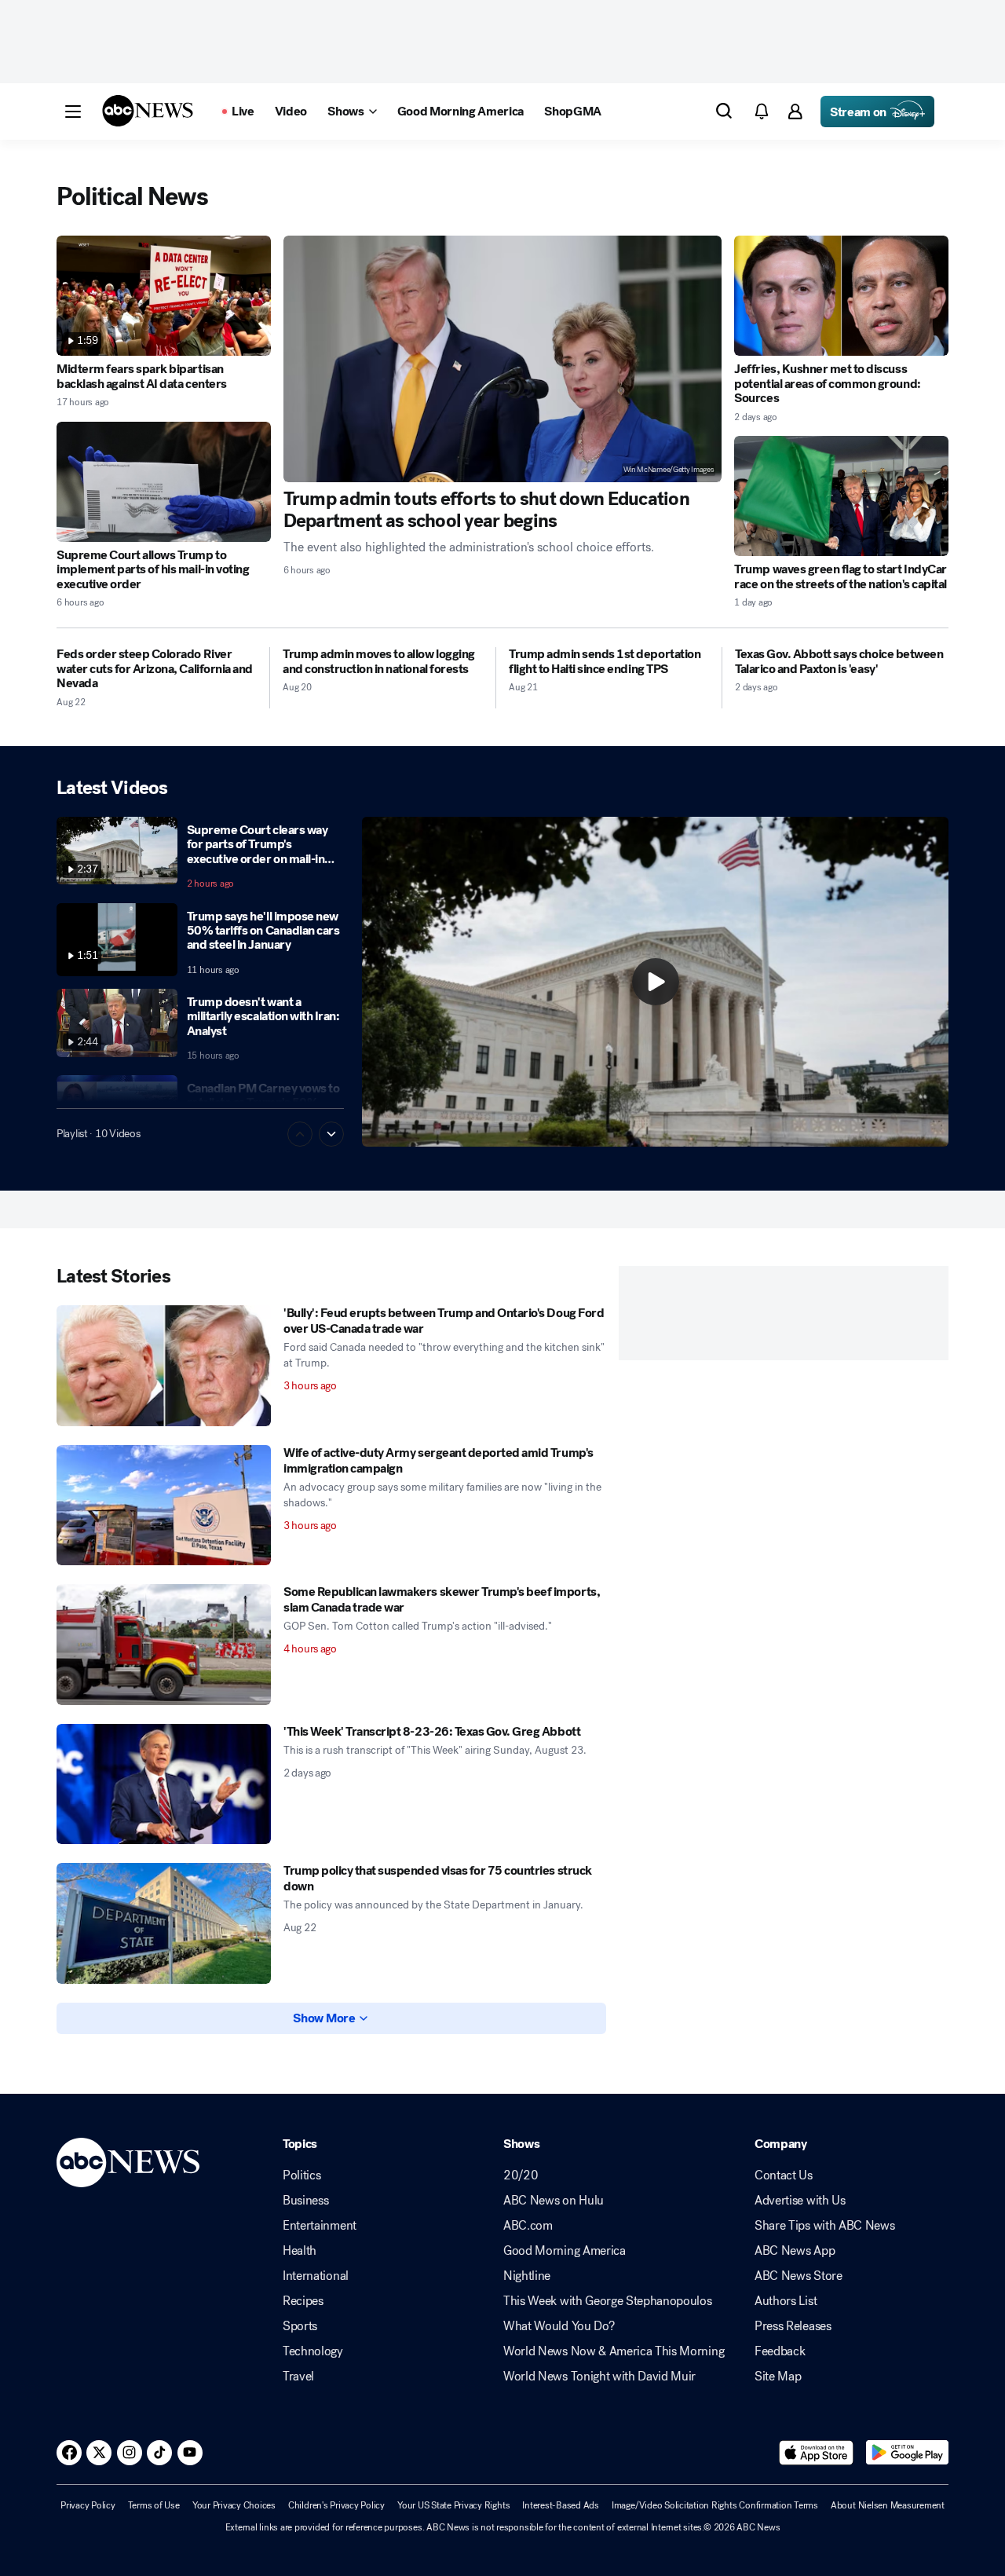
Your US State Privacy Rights (453, 2505)
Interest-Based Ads (561, 2505)
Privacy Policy (88, 2505)
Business (305, 2201)
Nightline (527, 2276)
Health (300, 2251)
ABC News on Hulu (554, 2201)
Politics (301, 2175)
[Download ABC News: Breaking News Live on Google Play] (907, 2453)
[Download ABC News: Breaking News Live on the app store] (817, 2453)
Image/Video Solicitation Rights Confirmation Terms (715, 2505)
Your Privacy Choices (234, 2505)
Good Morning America (565, 2251)
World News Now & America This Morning (614, 2351)
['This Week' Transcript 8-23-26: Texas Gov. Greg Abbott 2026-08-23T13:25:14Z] (164, 1784)
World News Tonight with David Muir (599, 2377)
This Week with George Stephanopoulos (607, 2301)
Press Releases (793, 2326)
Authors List (786, 2301)
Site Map (778, 2377)
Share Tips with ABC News (824, 2226)
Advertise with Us (800, 2201)
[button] (73, 112)
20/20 (521, 2175)
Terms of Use (154, 2505)
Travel (298, 2377)
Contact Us (784, 2175)
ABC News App (795, 2251)
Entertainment (320, 2226)
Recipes (303, 2301)
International (316, 2276)
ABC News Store (799, 2276)
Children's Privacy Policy (336, 2505)
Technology (313, 2351)
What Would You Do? (559, 2326)
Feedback (780, 2351)
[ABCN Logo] (148, 111)
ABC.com (528, 2226)
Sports (300, 2326)
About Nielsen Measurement (888, 2505)
